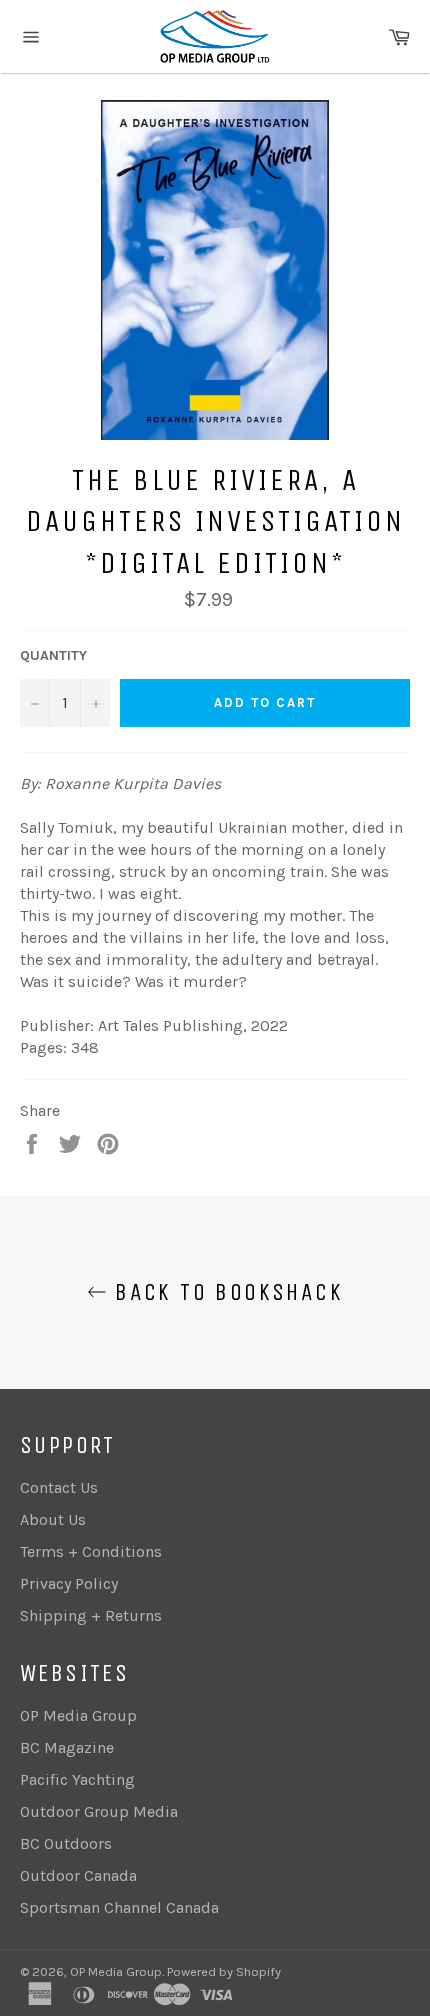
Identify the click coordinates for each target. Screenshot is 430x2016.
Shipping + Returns (91, 1615)
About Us (53, 1519)
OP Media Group (78, 1715)
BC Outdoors (66, 1843)
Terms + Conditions (91, 1551)
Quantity (53, 655)
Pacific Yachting (77, 1779)
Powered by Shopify (224, 1971)
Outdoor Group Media (99, 1811)
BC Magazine (67, 1747)
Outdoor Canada (78, 1875)
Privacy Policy (69, 1583)
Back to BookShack (225, 1292)
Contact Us (59, 1487)
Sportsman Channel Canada (119, 1907)
